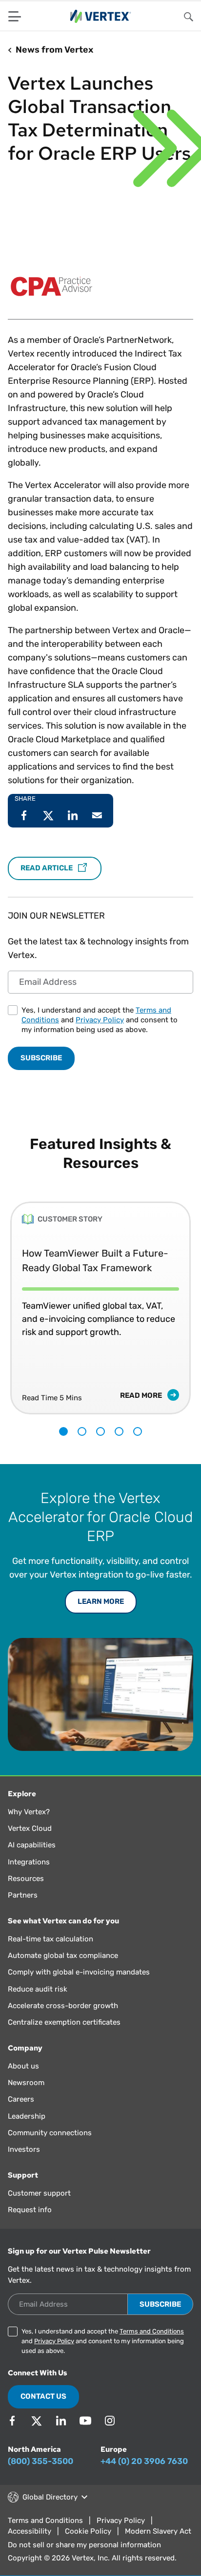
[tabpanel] (100, 1301)
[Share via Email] (97, 815)
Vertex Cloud (30, 1828)
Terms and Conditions (152, 2331)
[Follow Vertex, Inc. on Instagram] (110, 2421)
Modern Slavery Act (158, 2531)
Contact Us (43, 2396)
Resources (26, 1879)
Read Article (47, 868)
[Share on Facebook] (24, 815)
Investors (24, 2149)
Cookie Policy (88, 2531)
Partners (23, 1895)
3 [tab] (100, 1431)
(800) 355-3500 (40, 2461)
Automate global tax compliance (63, 1956)
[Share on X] (48, 815)
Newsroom (26, 2083)
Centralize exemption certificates (64, 2022)
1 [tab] (63, 1431)
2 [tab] (82, 1431)
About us (23, 2066)
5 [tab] (138, 1431)
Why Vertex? (29, 1812)
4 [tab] (119, 1431)
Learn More (101, 1601)
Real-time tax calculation (50, 1939)
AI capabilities (32, 1845)
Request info (30, 2210)
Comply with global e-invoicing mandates (79, 1972)
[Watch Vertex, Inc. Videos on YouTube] (85, 2421)
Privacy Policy (100, 1020)
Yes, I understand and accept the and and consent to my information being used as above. (100, 1020)
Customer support (39, 2193)
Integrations (29, 1862)
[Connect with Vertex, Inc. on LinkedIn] (61, 2421)
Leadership (27, 2116)
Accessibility (30, 2531)
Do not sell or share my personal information (84, 2545)
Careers (21, 2099)
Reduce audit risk (38, 1989)
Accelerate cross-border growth (63, 2006)
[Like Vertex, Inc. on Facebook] (12, 2421)
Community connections (50, 2133)
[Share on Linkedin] (73, 815)
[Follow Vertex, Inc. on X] (37, 2421)
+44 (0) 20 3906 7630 (144, 2461)
